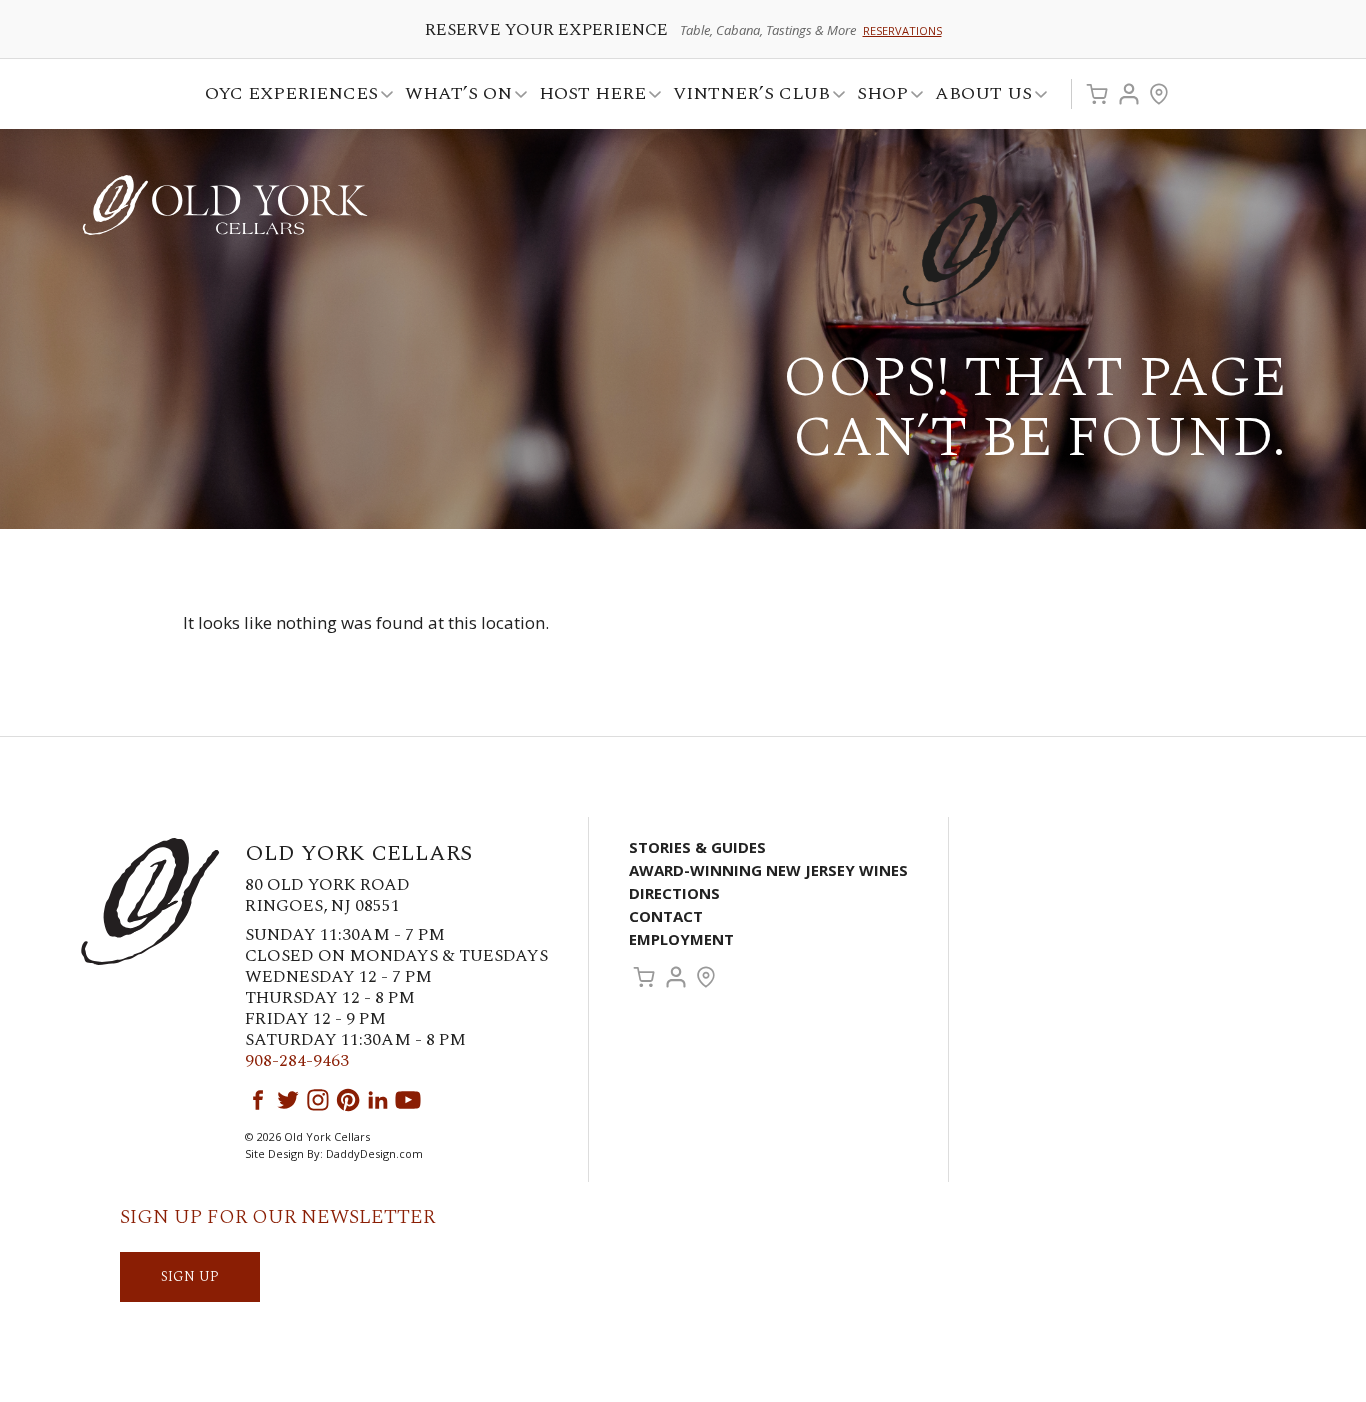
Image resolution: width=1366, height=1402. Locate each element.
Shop (876, 96)
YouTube (408, 1100)
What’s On (452, 96)
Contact (666, 916)
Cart (1097, 94)
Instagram (318, 1100)
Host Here (586, 96)
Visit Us (1159, 94)
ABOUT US (977, 96)
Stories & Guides (697, 847)
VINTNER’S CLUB (745, 96)
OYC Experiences (285, 96)
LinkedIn (378, 1100)
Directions (674, 893)
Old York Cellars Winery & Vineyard (225, 205)
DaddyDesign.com (374, 1153)
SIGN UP (190, 1276)
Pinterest (348, 1100)
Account (1129, 94)
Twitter (288, 1100)
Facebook (258, 1100)
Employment (681, 939)
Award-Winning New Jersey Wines (768, 870)
